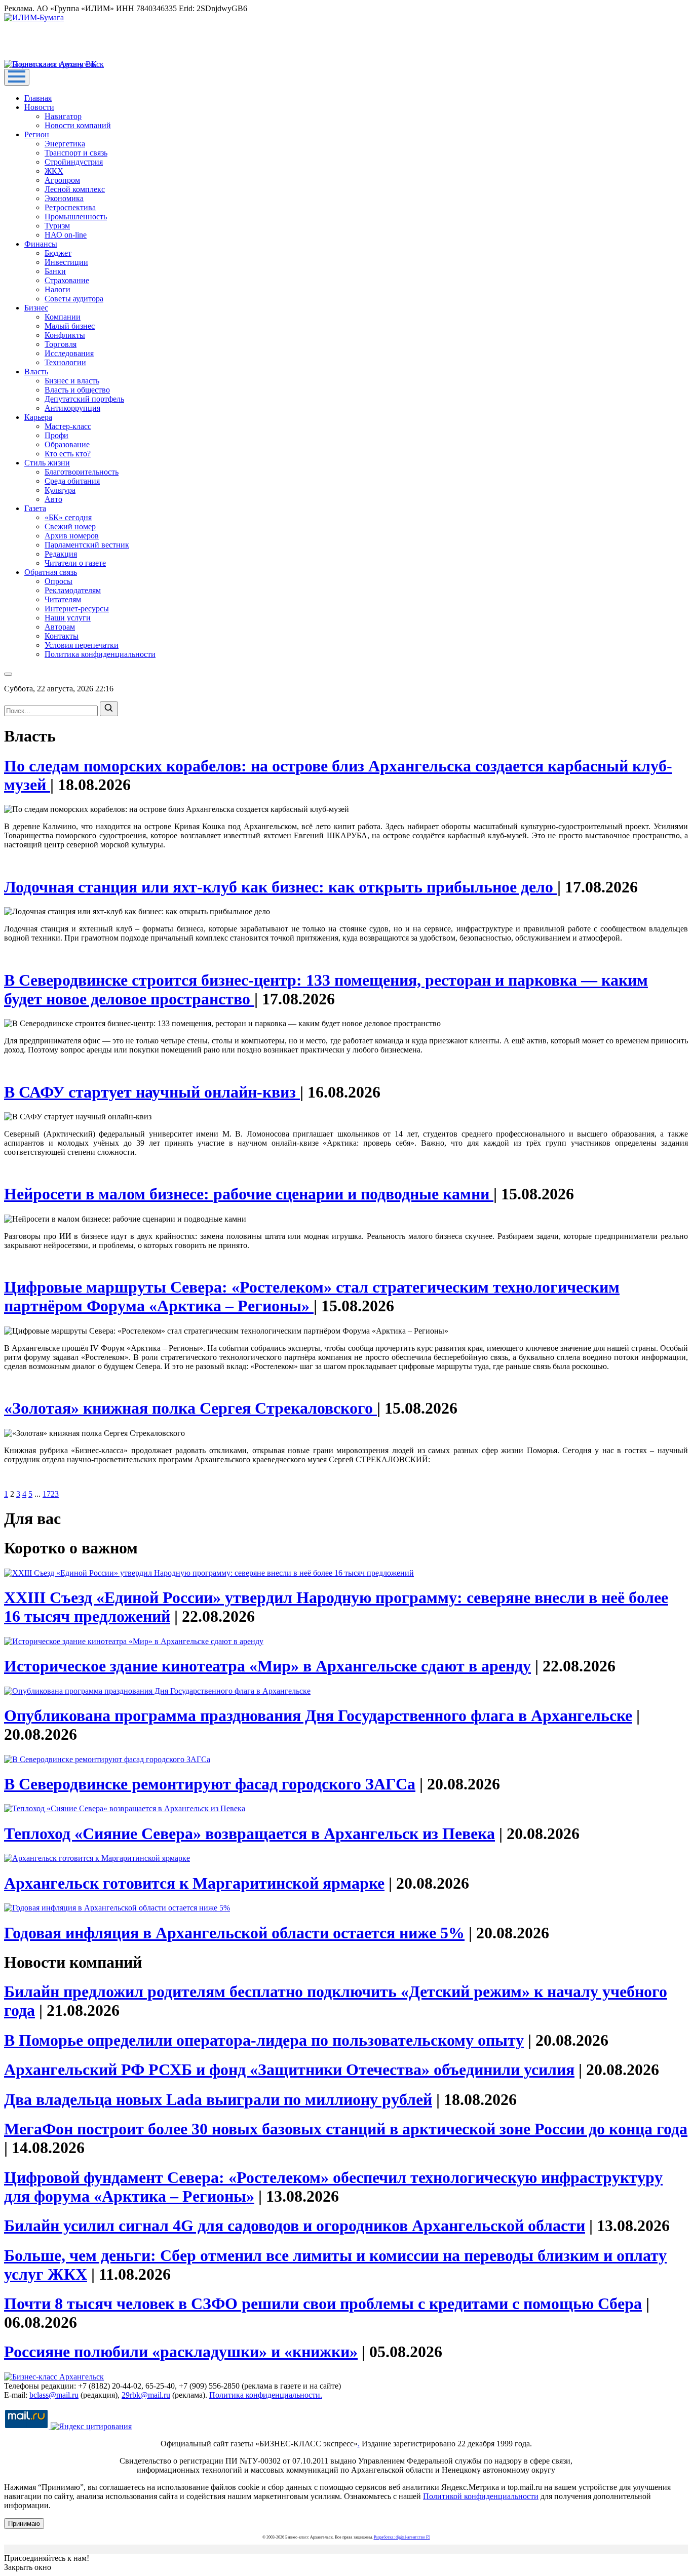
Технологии (65, 362)
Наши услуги (68, 618)
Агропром (62, 180)
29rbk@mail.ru (146, 2395)
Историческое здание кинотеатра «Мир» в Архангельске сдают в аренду (267, 1666)
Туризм (57, 226)
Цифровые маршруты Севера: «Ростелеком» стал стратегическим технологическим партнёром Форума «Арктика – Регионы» (312, 1296)
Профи (56, 435)
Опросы (59, 581)
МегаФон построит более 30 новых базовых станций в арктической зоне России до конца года (346, 2129)
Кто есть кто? (68, 454)
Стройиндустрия (74, 162)
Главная (38, 98)
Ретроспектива (70, 207)
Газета (35, 508)
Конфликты (65, 335)
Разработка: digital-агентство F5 (402, 2537)
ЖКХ (54, 171)
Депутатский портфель (84, 399)
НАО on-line (66, 235)
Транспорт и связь (76, 153)
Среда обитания (72, 481)
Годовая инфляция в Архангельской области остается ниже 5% (234, 1933)
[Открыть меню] (17, 77)
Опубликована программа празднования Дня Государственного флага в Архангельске (318, 1715)
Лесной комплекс (75, 189)
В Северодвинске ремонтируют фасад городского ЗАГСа (210, 1784)
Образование (67, 444)
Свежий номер (70, 526)
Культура (60, 490)
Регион (37, 134)
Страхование (67, 280)
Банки (55, 271)
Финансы (41, 244)
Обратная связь (51, 572)
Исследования (69, 353)
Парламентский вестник (87, 545)
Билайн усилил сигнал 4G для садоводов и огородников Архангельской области (295, 2226)
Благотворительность (82, 472)
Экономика (64, 198)
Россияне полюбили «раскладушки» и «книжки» (181, 2352)
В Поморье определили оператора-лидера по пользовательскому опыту (264, 2040)
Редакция (61, 554)
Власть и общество (77, 390)
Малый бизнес (70, 326)
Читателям (63, 599)
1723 (51, 1494)
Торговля (61, 344)
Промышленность (76, 217)
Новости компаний (78, 125)
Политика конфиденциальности (100, 654)
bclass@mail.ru (54, 2395)
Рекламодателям (73, 590)
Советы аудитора (74, 299)
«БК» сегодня (68, 517)
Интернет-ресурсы (77, 609)
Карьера (38, 417)
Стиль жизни (47, 463)
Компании (63, 317)
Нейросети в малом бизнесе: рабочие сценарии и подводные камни (249, 1194)
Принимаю (24, 2524)
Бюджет (58, 253)
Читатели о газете (75, 563)
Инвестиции (66, 262)
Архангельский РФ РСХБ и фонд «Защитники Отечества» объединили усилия (289, 2070)
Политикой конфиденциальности (481, 2496)
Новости (39, 107)
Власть (36, 372)
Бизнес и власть (72, 381)
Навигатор (63, 116)
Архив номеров (72, 536)
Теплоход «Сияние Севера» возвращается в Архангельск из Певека (249, 1833)
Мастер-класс (68, 426)
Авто (53, 499)
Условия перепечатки (82, 645)
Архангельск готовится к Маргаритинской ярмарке (194, 1883)
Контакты (62, 636)
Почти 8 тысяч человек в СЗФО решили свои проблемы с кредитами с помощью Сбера (323, 2304)
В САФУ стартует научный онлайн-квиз (152, 1092)
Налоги (57, 289)
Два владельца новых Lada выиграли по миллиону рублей (218, 2099)
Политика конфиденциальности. (266, 2395)
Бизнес (36, 308)
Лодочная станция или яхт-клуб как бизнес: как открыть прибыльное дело (281, 887)
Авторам (60, 627)
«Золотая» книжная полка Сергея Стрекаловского (190, 1408)
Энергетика (65, 144)
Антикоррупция (72, 408)
